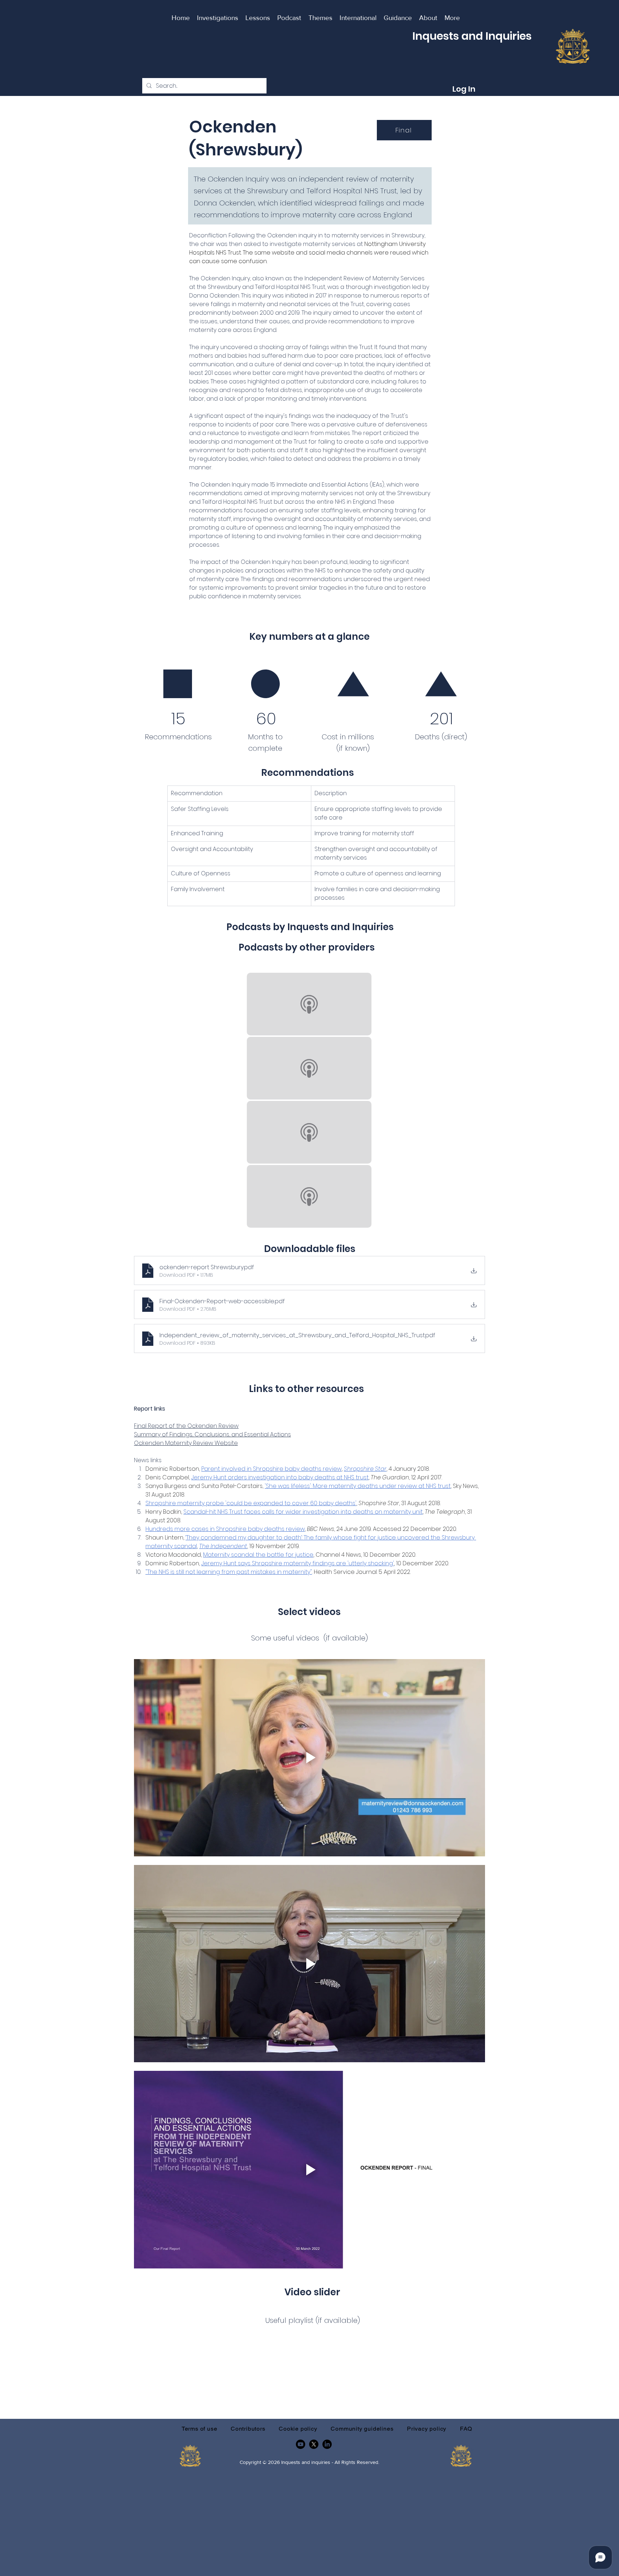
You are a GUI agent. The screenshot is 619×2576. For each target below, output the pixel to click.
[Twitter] (314, 2444)
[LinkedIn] (327, 2444)
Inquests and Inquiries (472, 36)
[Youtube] (301, 2444)
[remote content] (309, 1101)
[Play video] (309, 1758)
